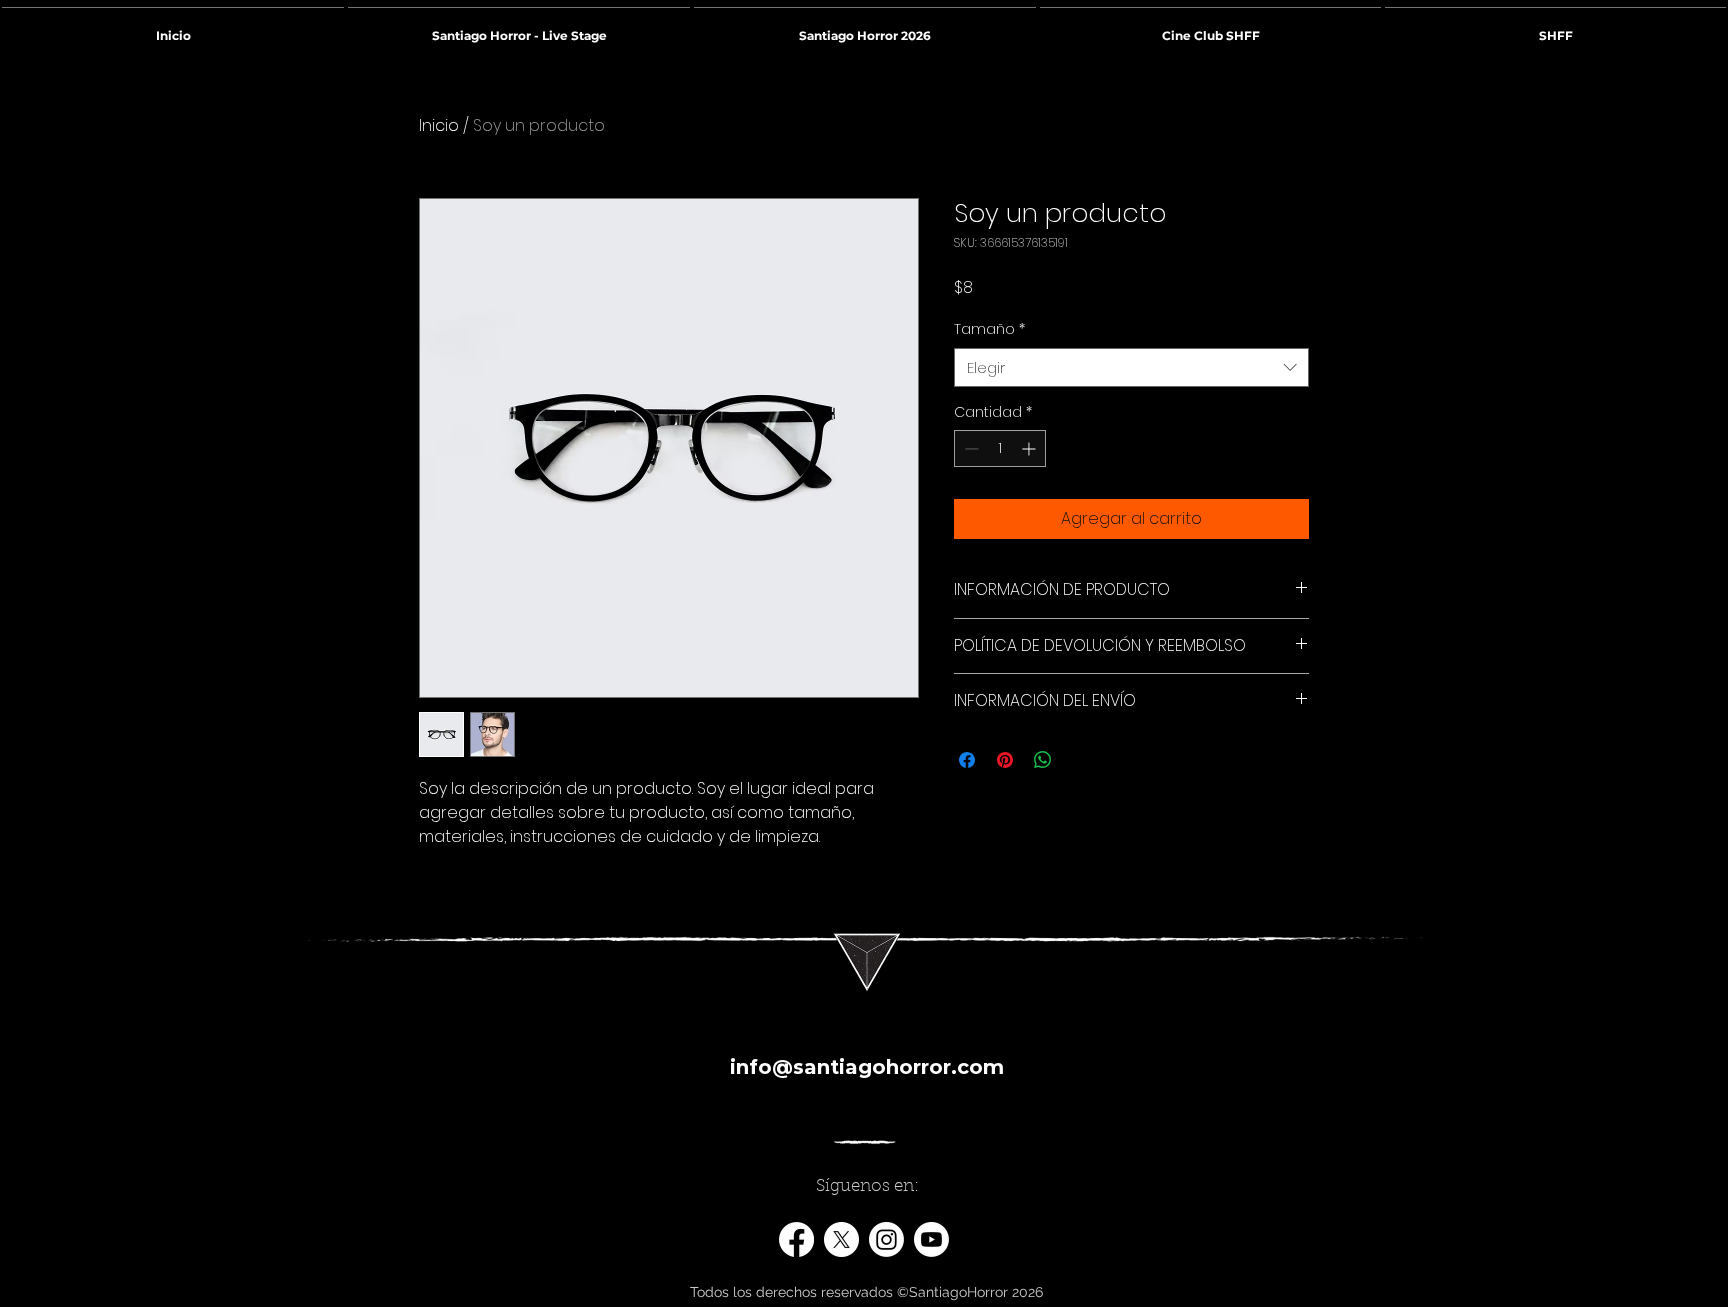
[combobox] (1131, 367)
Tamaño (989, 329)
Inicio (439, 125)
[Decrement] (969, 448)
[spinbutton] (1000, 448)
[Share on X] (1081, 760)
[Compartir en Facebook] (967, 760)
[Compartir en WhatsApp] (1043, 760)
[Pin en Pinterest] (1005, 760)
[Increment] (1030, 448)
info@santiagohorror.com (867, 1067)
